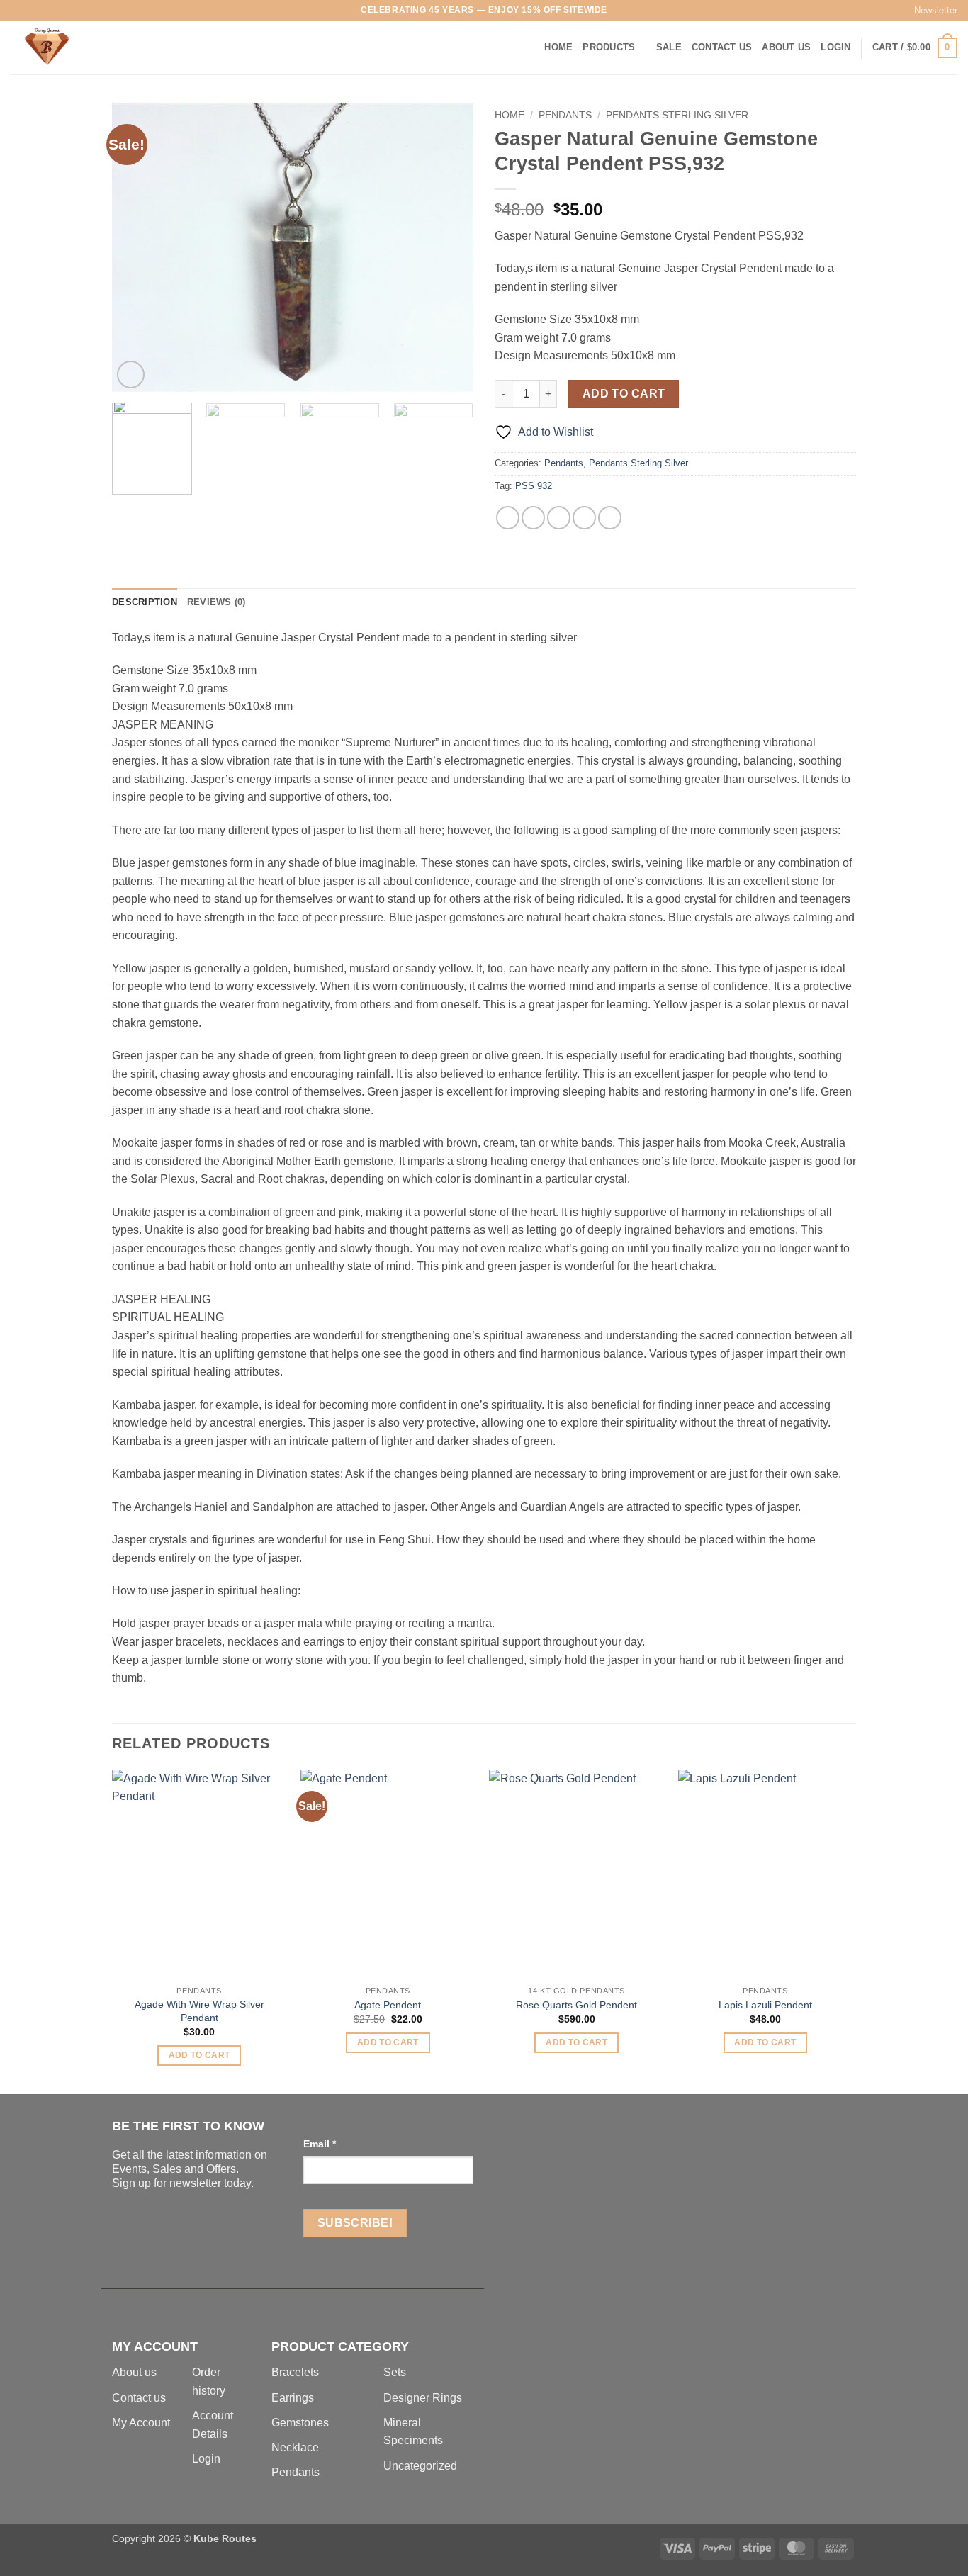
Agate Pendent (388, 2005)
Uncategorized (420, 2466)
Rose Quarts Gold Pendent (576, 2005)
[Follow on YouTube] (99, 11)
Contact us (139, 2398)
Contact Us (722, 47)
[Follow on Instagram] (31, 11)
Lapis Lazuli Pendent (765, 2005)
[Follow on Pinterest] (72, 11)
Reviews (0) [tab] (216, 602)
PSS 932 (534, 486)
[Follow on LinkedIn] (86, 11)
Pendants (565, 115)
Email (320, 2144)
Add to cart (624, 394)
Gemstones (300, 2423)
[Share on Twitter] (533, 518)
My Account (141, 2423)
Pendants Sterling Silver (677, 115)
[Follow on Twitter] (45, 11)
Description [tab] (145, 602)
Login (206, 2459)
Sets (395, 2372)
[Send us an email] (58, 11)
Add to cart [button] (199, 2055)
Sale (669, 47)
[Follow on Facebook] (18, 11)
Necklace (295, 2447)
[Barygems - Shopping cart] (81, 48)
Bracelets (295, 2372)
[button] (929, 11)
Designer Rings (423, 2398)
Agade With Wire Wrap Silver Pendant (199, 2011)
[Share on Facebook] (508, 518)
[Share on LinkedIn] (610, 518)
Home (558, 47)
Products (609, 47)
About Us (786, 47)
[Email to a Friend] (559, 518)
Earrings (293, 2398)
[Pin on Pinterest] (584, 518)
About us (134, 2372)
